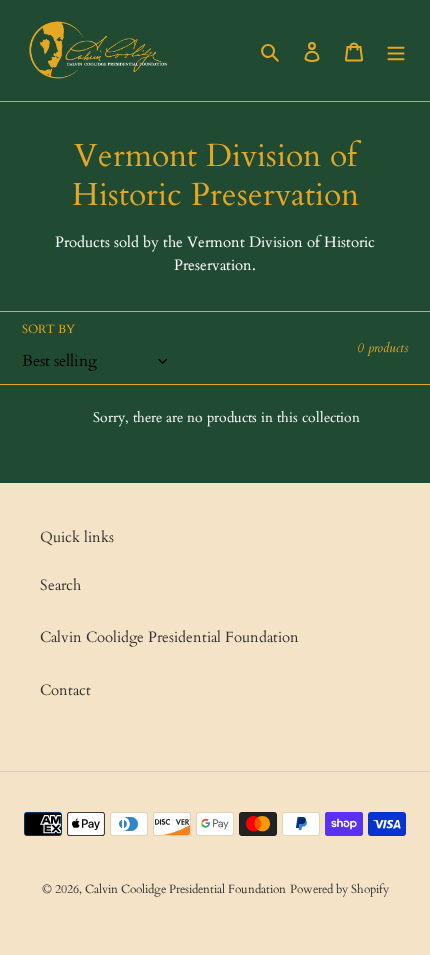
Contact (65, 690)
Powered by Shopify (339, 889)
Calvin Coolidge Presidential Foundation (169, 637)
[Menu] (396, 50)
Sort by (48, 329)
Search (60, 585)
